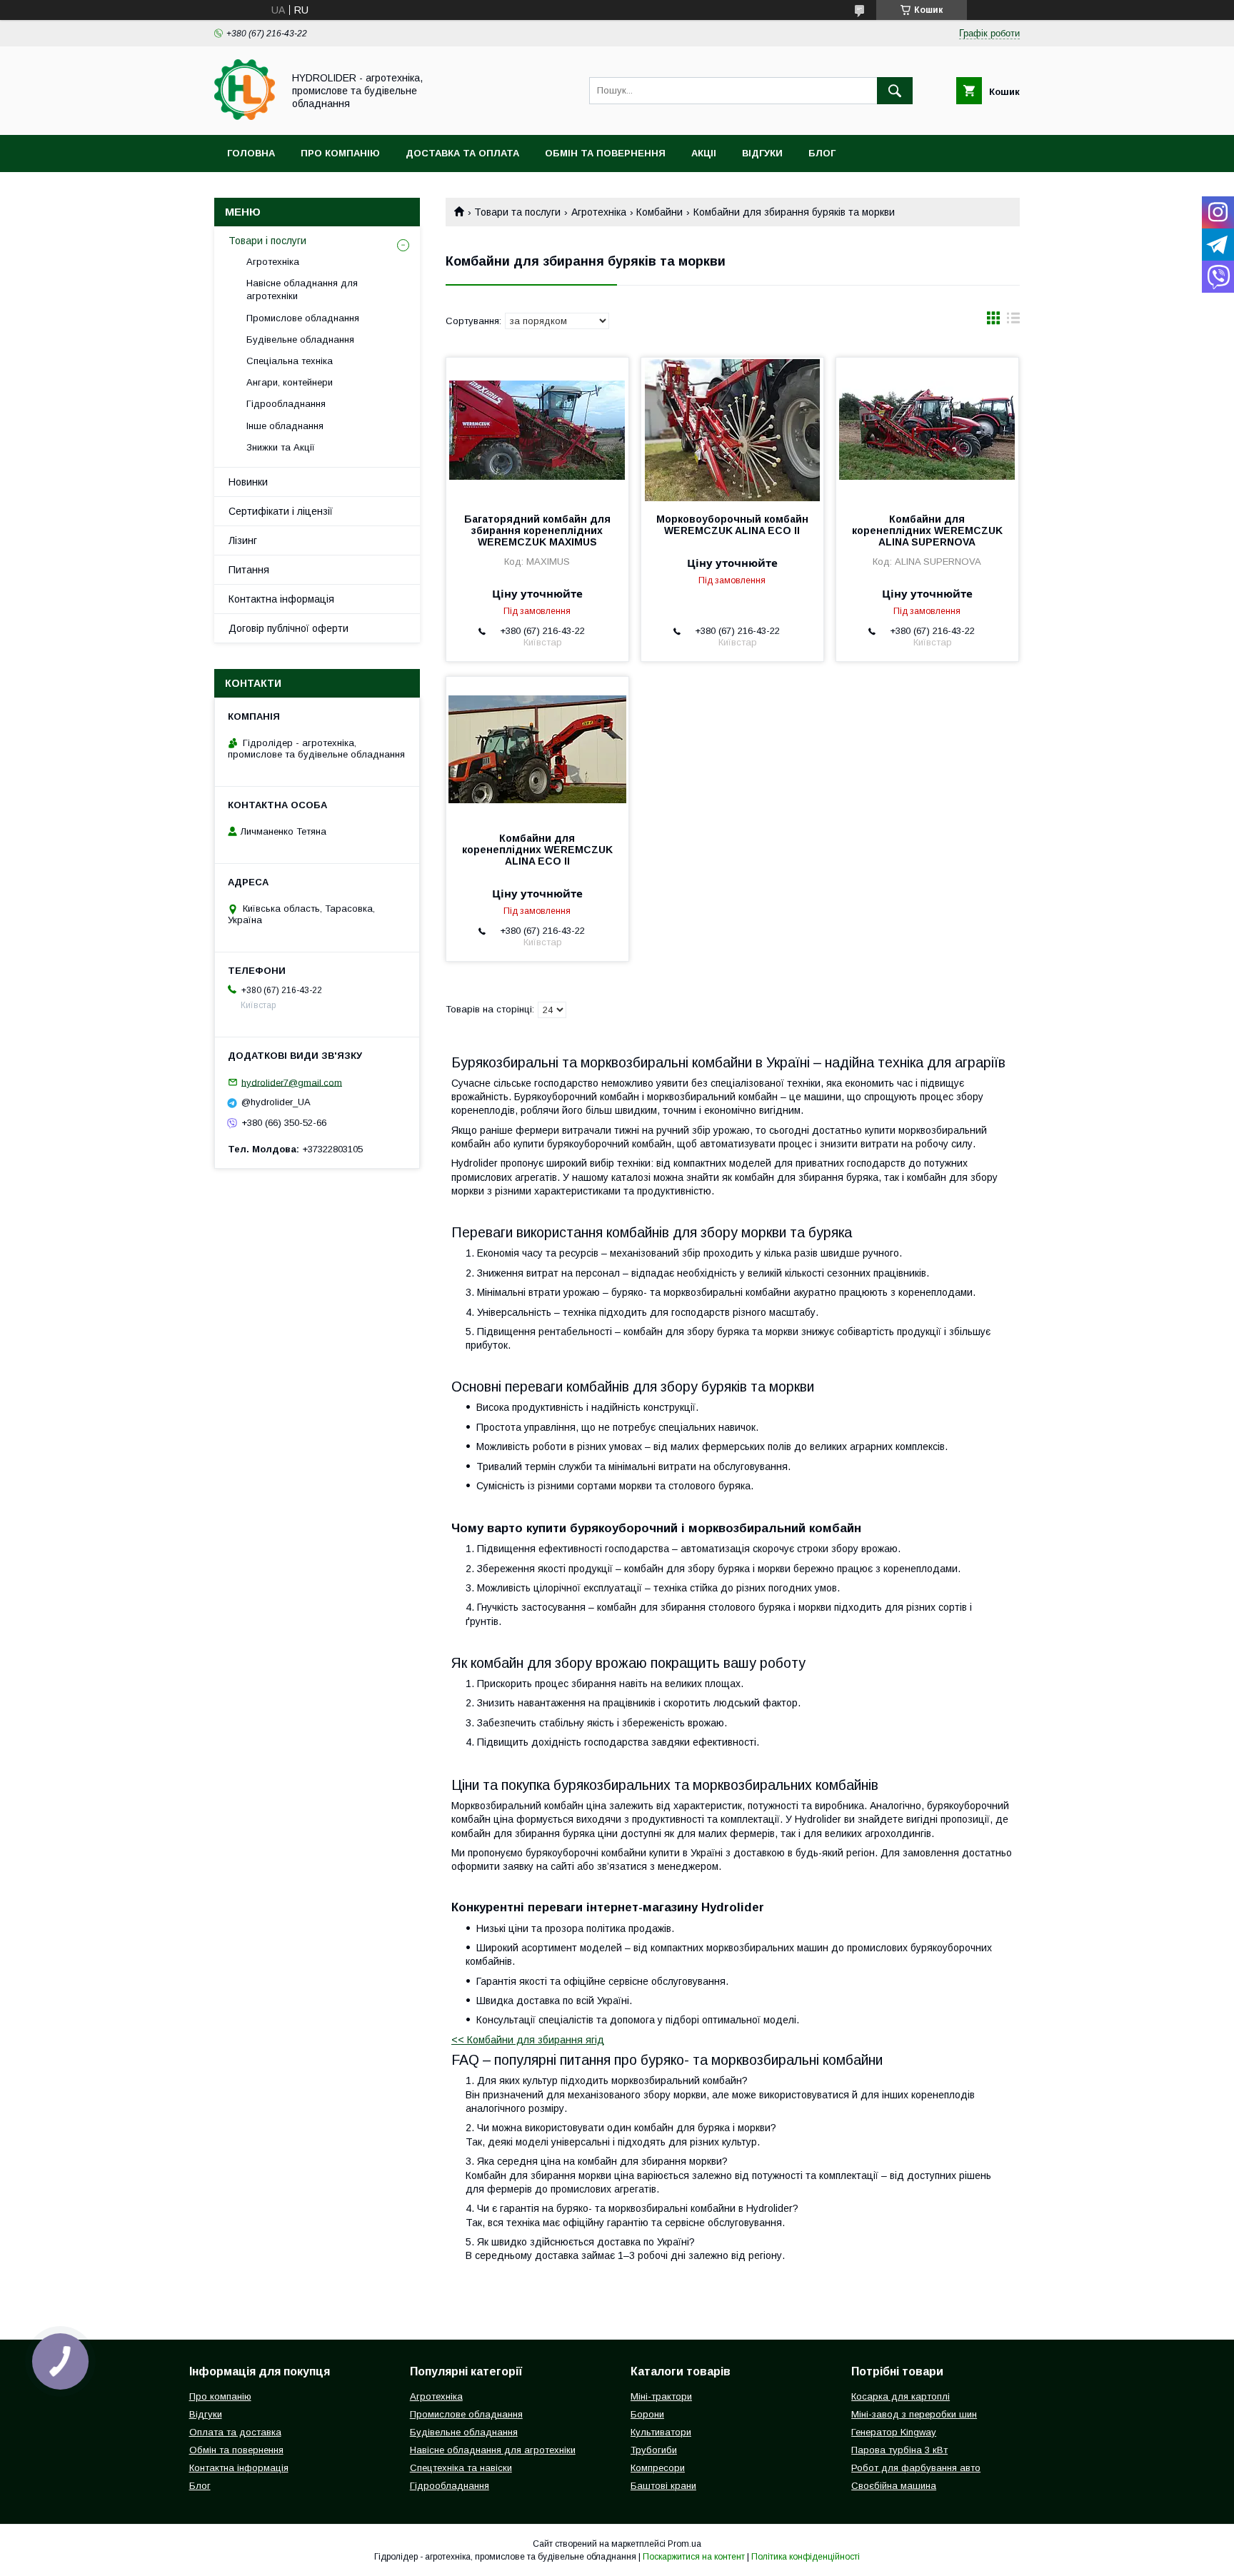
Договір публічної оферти (289, 628)
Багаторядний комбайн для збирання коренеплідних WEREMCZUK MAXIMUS (537, 530)
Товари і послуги (267, 241)
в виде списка (1013, 321)
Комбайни (659, 212)
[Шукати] (895, 91)
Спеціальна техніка (290, 361)
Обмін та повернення (605, 153)
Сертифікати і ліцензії (281, 511)
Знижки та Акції (281, 447)
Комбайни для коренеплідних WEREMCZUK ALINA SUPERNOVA (927, 530)
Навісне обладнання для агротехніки (302, 290)
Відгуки (762, 153)
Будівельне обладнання (300, 339)
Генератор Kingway (894, 2432)
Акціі (704, 153)
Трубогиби (654, 2450)
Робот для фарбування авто (916, 2468)
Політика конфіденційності (806, 2557)
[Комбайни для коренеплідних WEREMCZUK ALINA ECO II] (537, 748)
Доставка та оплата (462, 153)
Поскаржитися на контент (694, 2557)
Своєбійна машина (894, 2486)
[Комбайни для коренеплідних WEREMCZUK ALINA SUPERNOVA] (927, 429)
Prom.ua (684, 2544)
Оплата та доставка (235, 2432)
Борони (647, 2414)
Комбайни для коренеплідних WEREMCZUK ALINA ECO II (537, 850)
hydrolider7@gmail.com (292, 1082)
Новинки (248, 482)
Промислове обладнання (303, 318)
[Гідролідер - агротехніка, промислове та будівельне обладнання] (245, 116)
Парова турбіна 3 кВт (899, 2450)
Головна (251, 153)
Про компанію (340, 153)
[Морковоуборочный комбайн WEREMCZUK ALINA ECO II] (732, 429)
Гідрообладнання (286, 404)
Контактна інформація (281, 599)
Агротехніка (599, 212)
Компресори (658, 2468)
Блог (822, 153)
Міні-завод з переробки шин (914, 2414)
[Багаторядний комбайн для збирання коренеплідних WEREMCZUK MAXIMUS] (537, 429)
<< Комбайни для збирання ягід (528, 2040)
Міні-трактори (661, 2396)
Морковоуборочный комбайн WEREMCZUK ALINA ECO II (732, 525)
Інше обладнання (285, 426)
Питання (249, 570)
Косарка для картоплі (901, 2396)
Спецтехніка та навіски (461, 2468)
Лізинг (243, 540)
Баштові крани (663, 2486)
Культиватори (661, 2432)
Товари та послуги (517, 212)
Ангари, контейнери (290, 382)
